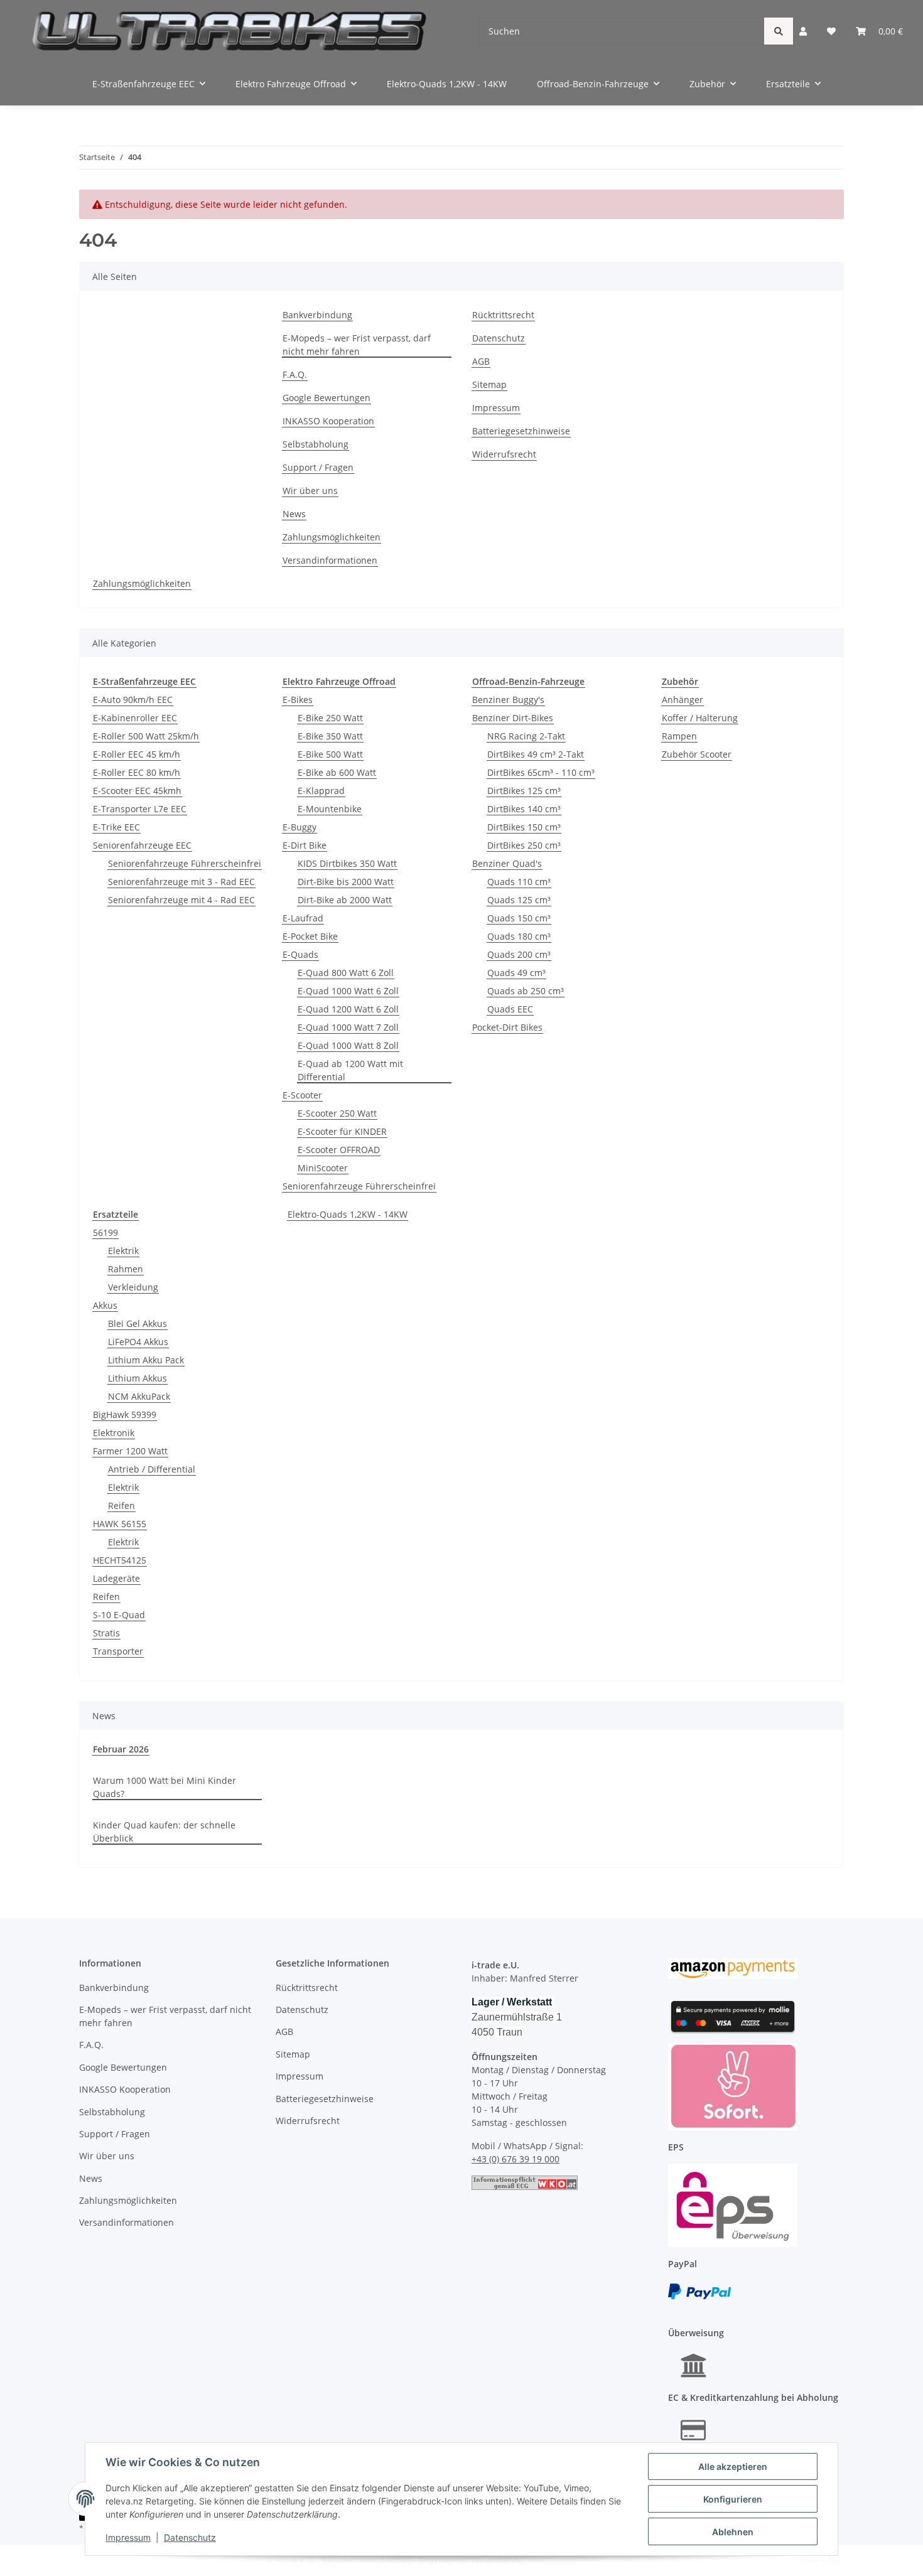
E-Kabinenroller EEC (135, 718)
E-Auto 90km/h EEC (133, 700)
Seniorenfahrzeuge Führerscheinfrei (185, 863)
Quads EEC (510, 1009)
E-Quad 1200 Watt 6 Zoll (348, 1009)
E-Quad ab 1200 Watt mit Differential (350, 1070)
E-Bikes (298, 700)
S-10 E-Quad (119, 1615)
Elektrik (123, 1251)
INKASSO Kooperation (328, 421)
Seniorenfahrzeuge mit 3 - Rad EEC (181, 882)
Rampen (679, 736)
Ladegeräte (116, 1578)
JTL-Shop (858, 2560)
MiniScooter (323, 1168)
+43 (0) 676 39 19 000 (515, 2159)
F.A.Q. (295, 374)
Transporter (118, 1651)
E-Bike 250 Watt (330, 718)
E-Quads (300, 954)
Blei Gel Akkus (138, 1323)
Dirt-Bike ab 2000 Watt (345, 900)
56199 (105, 1232)
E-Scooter (302, 1095)
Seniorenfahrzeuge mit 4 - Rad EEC (181, 900)
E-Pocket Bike (310, 936)
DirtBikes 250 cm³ (524, 845)
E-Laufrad (303, 918)
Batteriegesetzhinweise (521, 431)
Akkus (105, 1305)
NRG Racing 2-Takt (526, 736)
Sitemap (489, 384)
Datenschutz (190, 2537)
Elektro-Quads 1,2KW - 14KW (348, 1214)
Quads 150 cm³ (519, 918)
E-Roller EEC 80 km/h (137, 772)
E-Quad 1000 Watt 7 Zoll (348, 1027)
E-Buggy (300, 827)
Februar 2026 (121, 1749)
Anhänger (683, 700)
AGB (481, 361)
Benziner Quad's (507, 863)
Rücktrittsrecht (503, 315)
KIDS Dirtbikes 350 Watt (347, 863)
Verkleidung (133, 1287)
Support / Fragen (318, 467)
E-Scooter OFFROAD (339, 1150)
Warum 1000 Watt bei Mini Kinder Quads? (165, 1787)
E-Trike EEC (116, 827)
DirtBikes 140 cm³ (524, 809)
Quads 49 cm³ (516, 973)
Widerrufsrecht (504, 454)
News (294, 514)
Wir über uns (310, 491)
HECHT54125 (120, 1560)
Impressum (128, 2537)
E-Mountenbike (330, 809)
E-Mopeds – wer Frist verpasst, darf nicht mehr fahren (357, 345)
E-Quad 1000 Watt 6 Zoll (348, 991)
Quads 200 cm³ (519, 954)
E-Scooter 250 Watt (337, 1113)
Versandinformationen (330, 560)
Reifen (121, 1505)
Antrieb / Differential (152, 1469)
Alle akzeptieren (733, 2466)
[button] (803, 31)
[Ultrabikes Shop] (229, 31)
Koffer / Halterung (700, 718)
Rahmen (126, 1269)
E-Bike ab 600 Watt (337, 772)
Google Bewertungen (327, 398)
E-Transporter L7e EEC (140, 809)
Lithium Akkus (138, 1378)
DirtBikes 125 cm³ (524, 791)
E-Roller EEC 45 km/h (137, 754)
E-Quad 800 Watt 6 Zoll (346, 973)
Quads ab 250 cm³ (526, 991)
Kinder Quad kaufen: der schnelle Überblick (164, 1832)
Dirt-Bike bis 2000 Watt (346, 882)
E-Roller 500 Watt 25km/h (146, 736)
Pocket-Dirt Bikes (507, 1027)
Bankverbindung (317, 315)
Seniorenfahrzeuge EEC (142, 845)
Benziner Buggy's (508, 700)
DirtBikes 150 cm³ (524, 827)
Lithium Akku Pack (146, 1360)
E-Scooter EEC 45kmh (137, 791)
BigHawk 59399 (125, 1414)
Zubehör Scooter (697, 754)
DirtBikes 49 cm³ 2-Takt (536, 754)
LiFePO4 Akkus (138, 1342)
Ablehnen (733, 2532)
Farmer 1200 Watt (130, 1451)
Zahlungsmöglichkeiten (332, 537)
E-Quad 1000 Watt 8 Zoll (348, 1045)
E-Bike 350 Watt (330, 736)
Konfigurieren (733, 2499)
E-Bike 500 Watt (330, 754)
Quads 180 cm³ (519, 936)
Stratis (106, 1633)
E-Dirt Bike (305, 845)
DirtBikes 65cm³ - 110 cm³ (541, 772)
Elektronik (114, 1433)
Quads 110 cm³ (519, 882)
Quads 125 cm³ (519, 900)
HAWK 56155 (120, 1524)
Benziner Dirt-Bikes (513, 718)
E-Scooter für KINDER (342, 1131)
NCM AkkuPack (139, 1396)
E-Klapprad (321, 791)
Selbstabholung (316, 444)
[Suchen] (779, 31)
